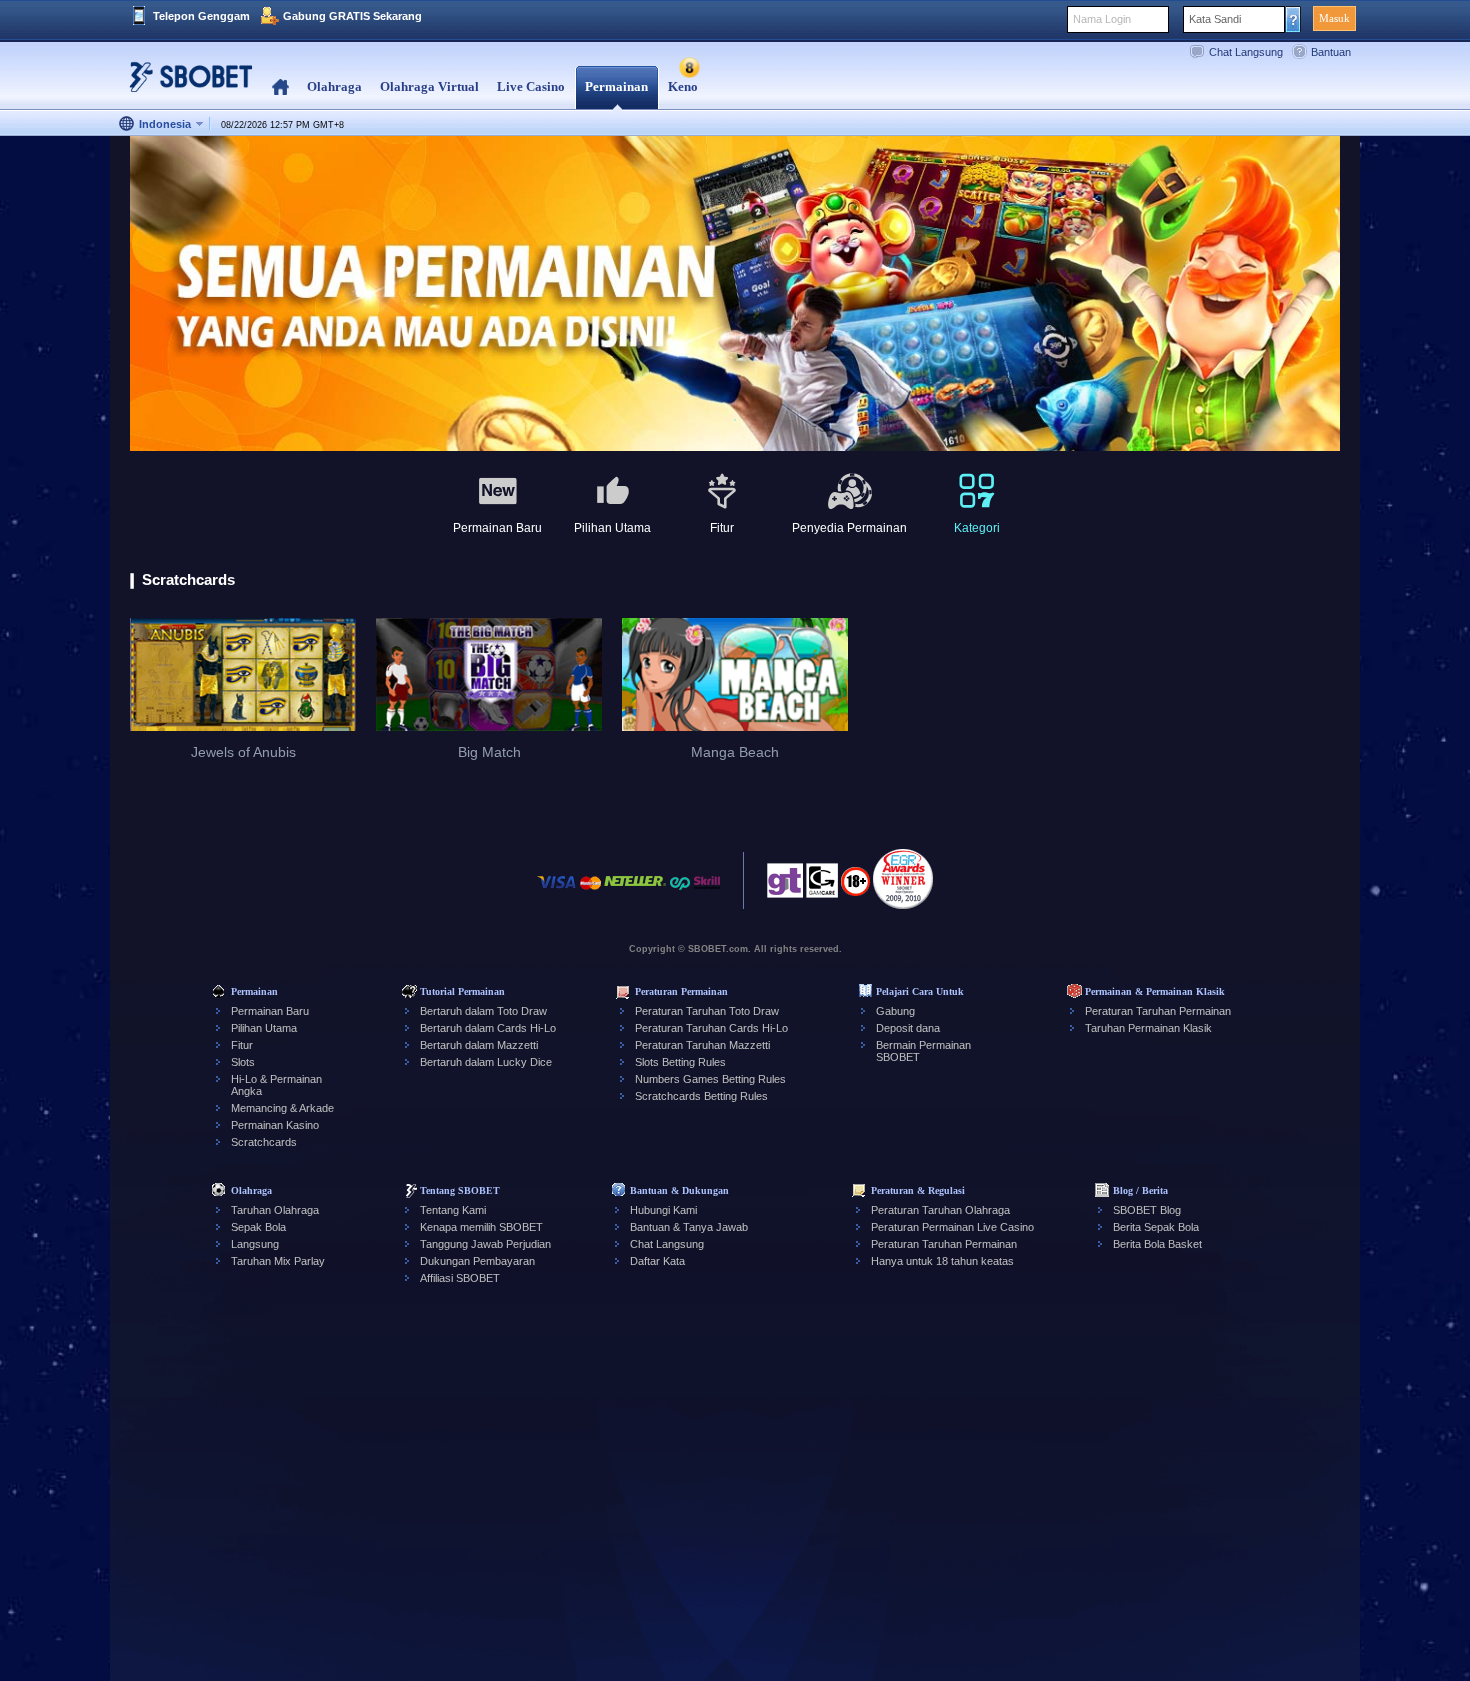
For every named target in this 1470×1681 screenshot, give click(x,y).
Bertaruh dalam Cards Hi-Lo (488, 1028)
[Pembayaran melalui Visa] (557, 892)
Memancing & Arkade (282, 1108)
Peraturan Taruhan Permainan (1158, 1011)
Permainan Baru (270, 1011)
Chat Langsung (1246, 52)
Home (280, 87)
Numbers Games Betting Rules (710, 1079)
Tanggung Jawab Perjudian (485, 1244)
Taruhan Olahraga (275, 1210)
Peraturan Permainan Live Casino (952, 1227)
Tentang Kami (453, 1210)
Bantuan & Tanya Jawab (689, 1227)
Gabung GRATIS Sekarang (352, 16)
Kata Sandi (1215, 19)
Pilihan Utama (264, 1028)
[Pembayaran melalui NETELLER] (635, 892)
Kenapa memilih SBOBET (481, 1227)
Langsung (255, 1244)
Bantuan (1331, 52)
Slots (243, 1062)
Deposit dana (908, 1028)
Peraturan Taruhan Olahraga (940, 1210)
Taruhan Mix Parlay (278, 1261)
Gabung (895, 1011)
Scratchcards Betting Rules (701, 1096)
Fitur (242, 1045)
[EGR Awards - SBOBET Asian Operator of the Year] (903, 879)
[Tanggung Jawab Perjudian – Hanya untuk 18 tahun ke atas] (855, 888)
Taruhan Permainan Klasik (1148, 1028)
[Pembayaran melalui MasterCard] (590, 892)
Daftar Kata (657, 1261)
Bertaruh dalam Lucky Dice (486, 1062)
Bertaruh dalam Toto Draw (483, 1011)
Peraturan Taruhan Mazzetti (702, 1045)
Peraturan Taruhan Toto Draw (707, 1011)
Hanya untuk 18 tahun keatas (942, 1261)
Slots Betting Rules (680, 1062)
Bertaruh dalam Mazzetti (479, 1045)
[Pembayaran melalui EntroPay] (680, 892)
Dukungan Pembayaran (477, 1261)
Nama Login (1102, 19)
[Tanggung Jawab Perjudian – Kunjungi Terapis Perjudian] (785, 886)
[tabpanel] (735, 294)
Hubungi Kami (663, 1210)
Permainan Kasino (275, 1125)
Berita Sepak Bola (1156, 1227)
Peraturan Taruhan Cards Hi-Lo (711, 1028)
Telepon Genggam (201, 16)
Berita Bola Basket (1157, 1244)
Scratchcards (264, 1142)
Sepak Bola (258, 1227)
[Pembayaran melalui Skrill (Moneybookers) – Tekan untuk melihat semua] (707, 892)
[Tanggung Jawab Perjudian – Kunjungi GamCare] (822, 886)
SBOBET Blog (1147, 1210)
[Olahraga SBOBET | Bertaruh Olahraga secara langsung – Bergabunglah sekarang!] (185, 84)
